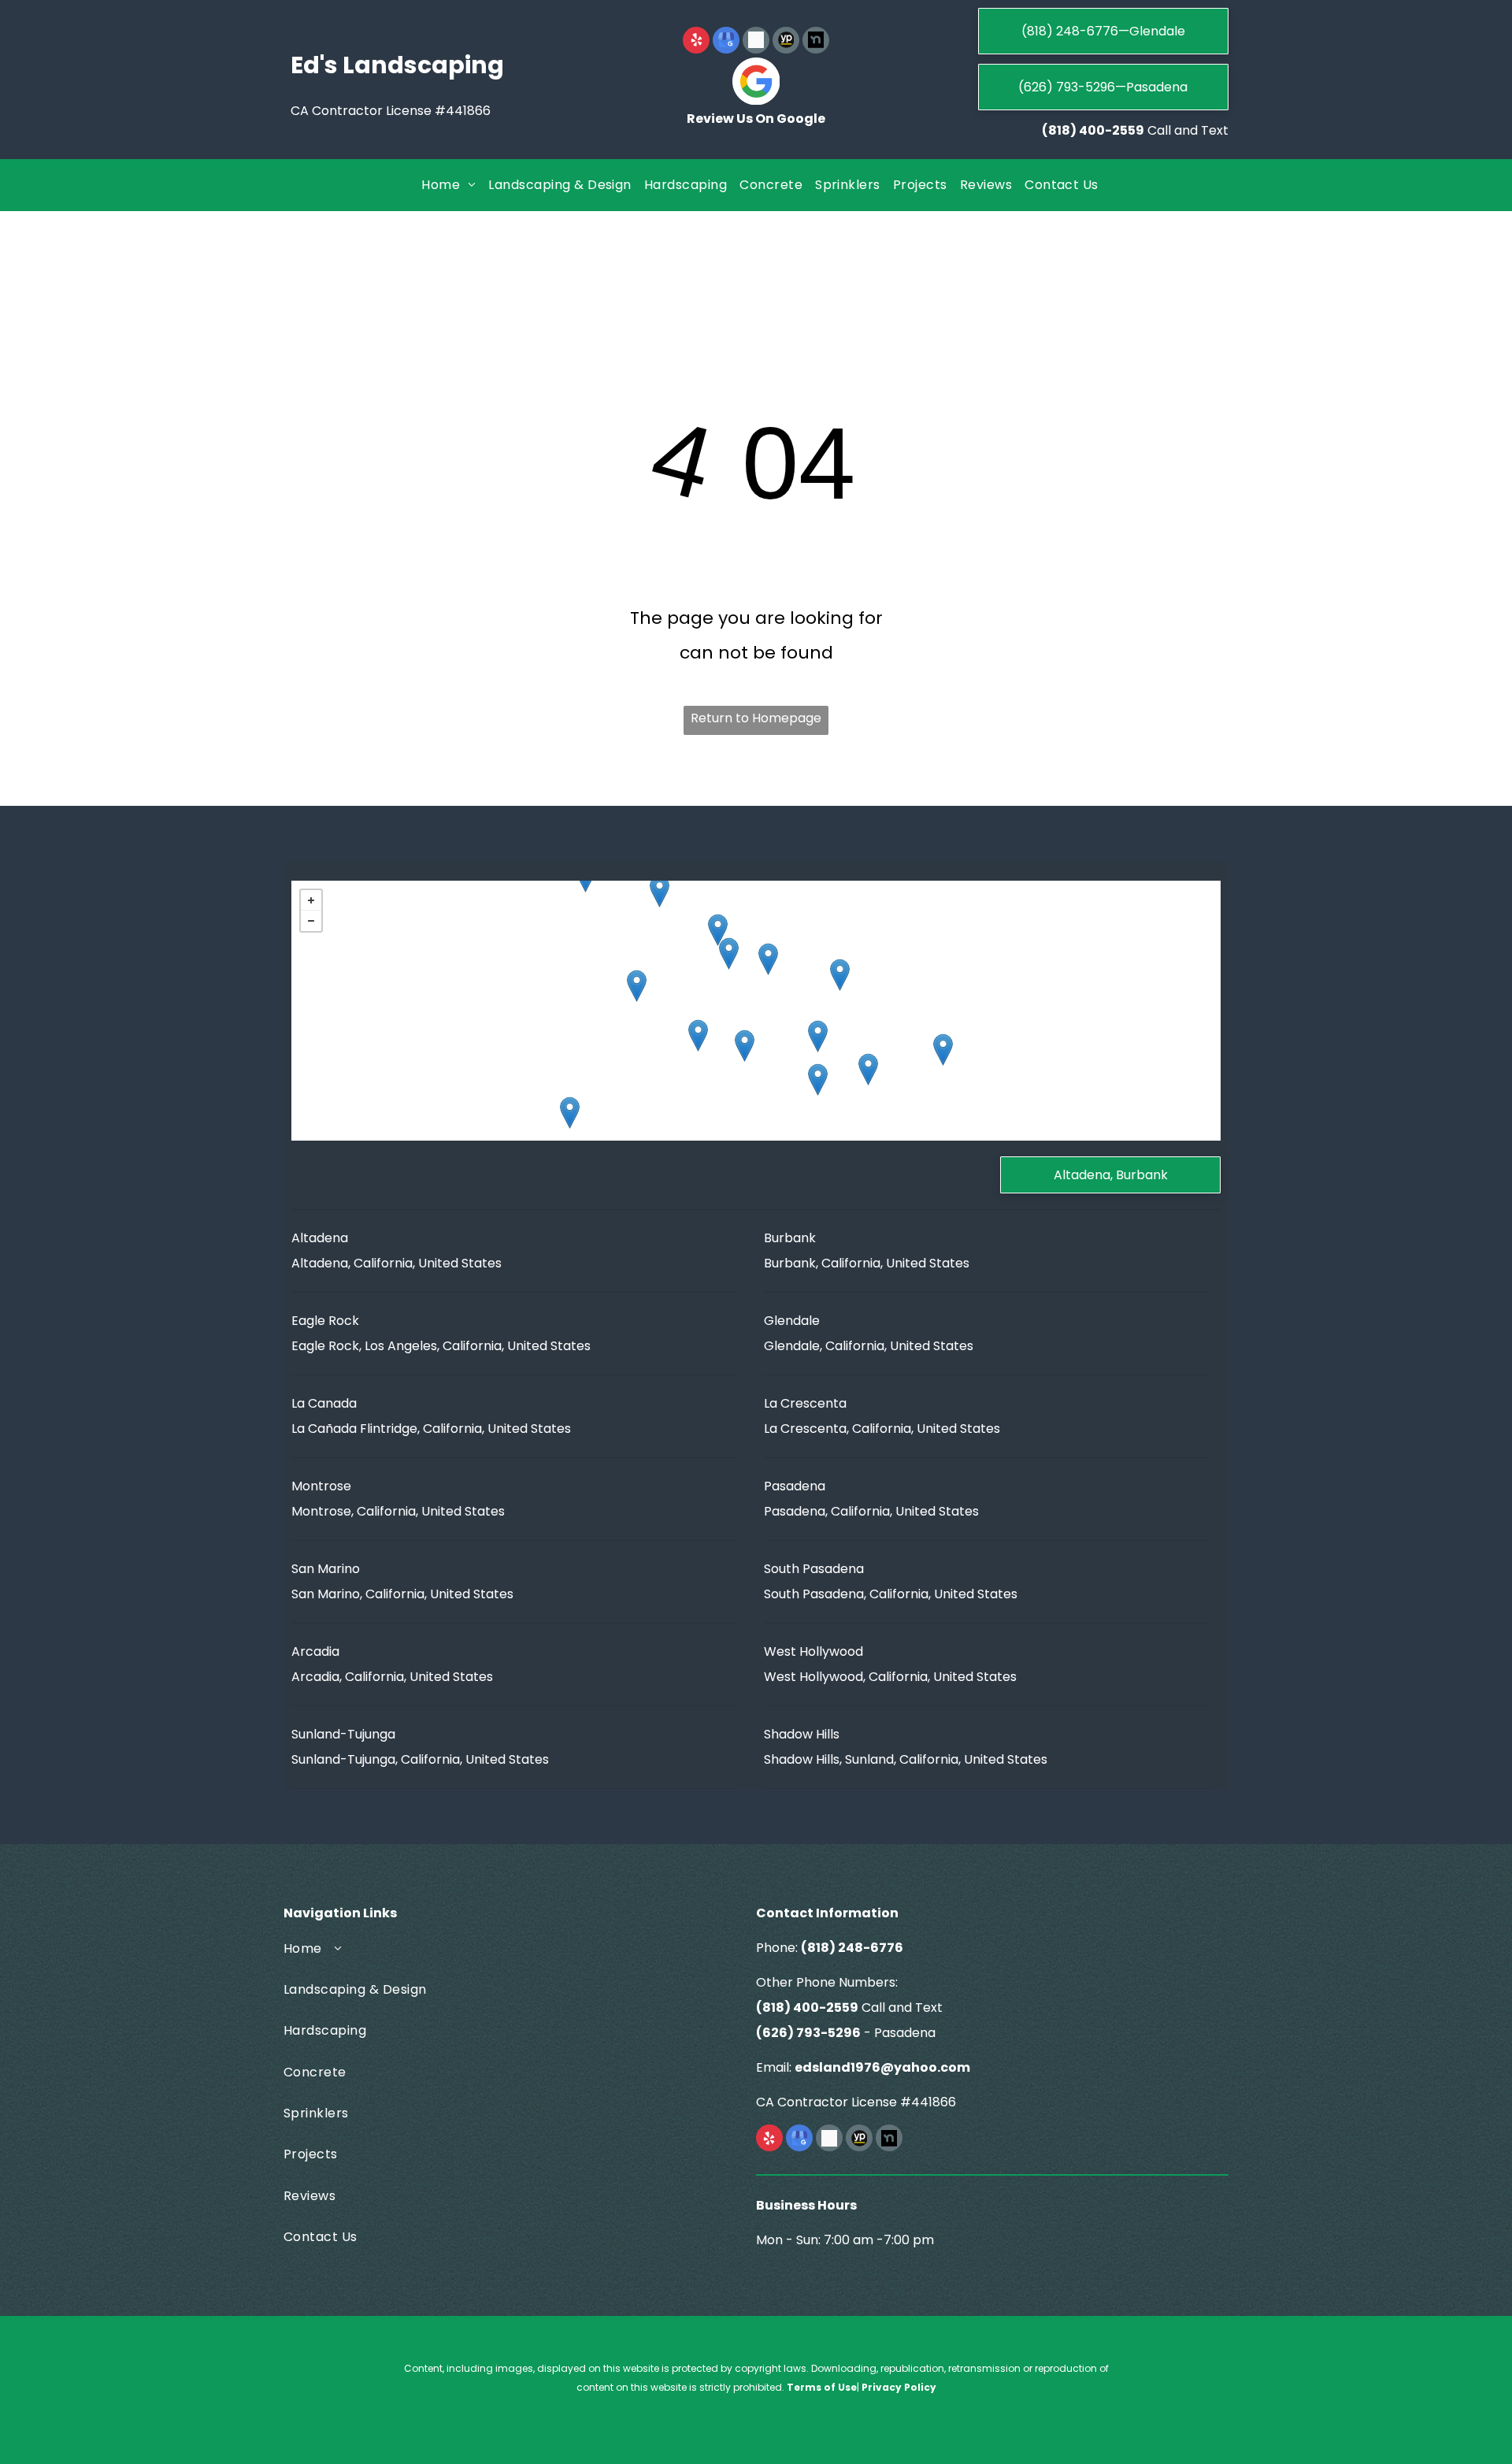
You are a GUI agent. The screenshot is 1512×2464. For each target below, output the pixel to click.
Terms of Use (822, 2387)
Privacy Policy (899, 2387)
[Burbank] (637, 986)
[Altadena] (840, 975)
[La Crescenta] (718, 930)
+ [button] (311, 900)
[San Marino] (868, 1069)
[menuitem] (448, 185)
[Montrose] (729, 954)
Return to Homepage (756, 718)
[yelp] (696, 42)
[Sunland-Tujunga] (660, 891)
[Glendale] (698, 1035)
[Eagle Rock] (745, 1046)
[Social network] (756, 42)
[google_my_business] (726, 42)
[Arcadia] (943, 1050)
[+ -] (756, 1011)
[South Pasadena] (818, 1080)
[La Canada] (768, 959)
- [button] (311, 921)
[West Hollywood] (570, 1113)
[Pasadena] (818, 1036)
